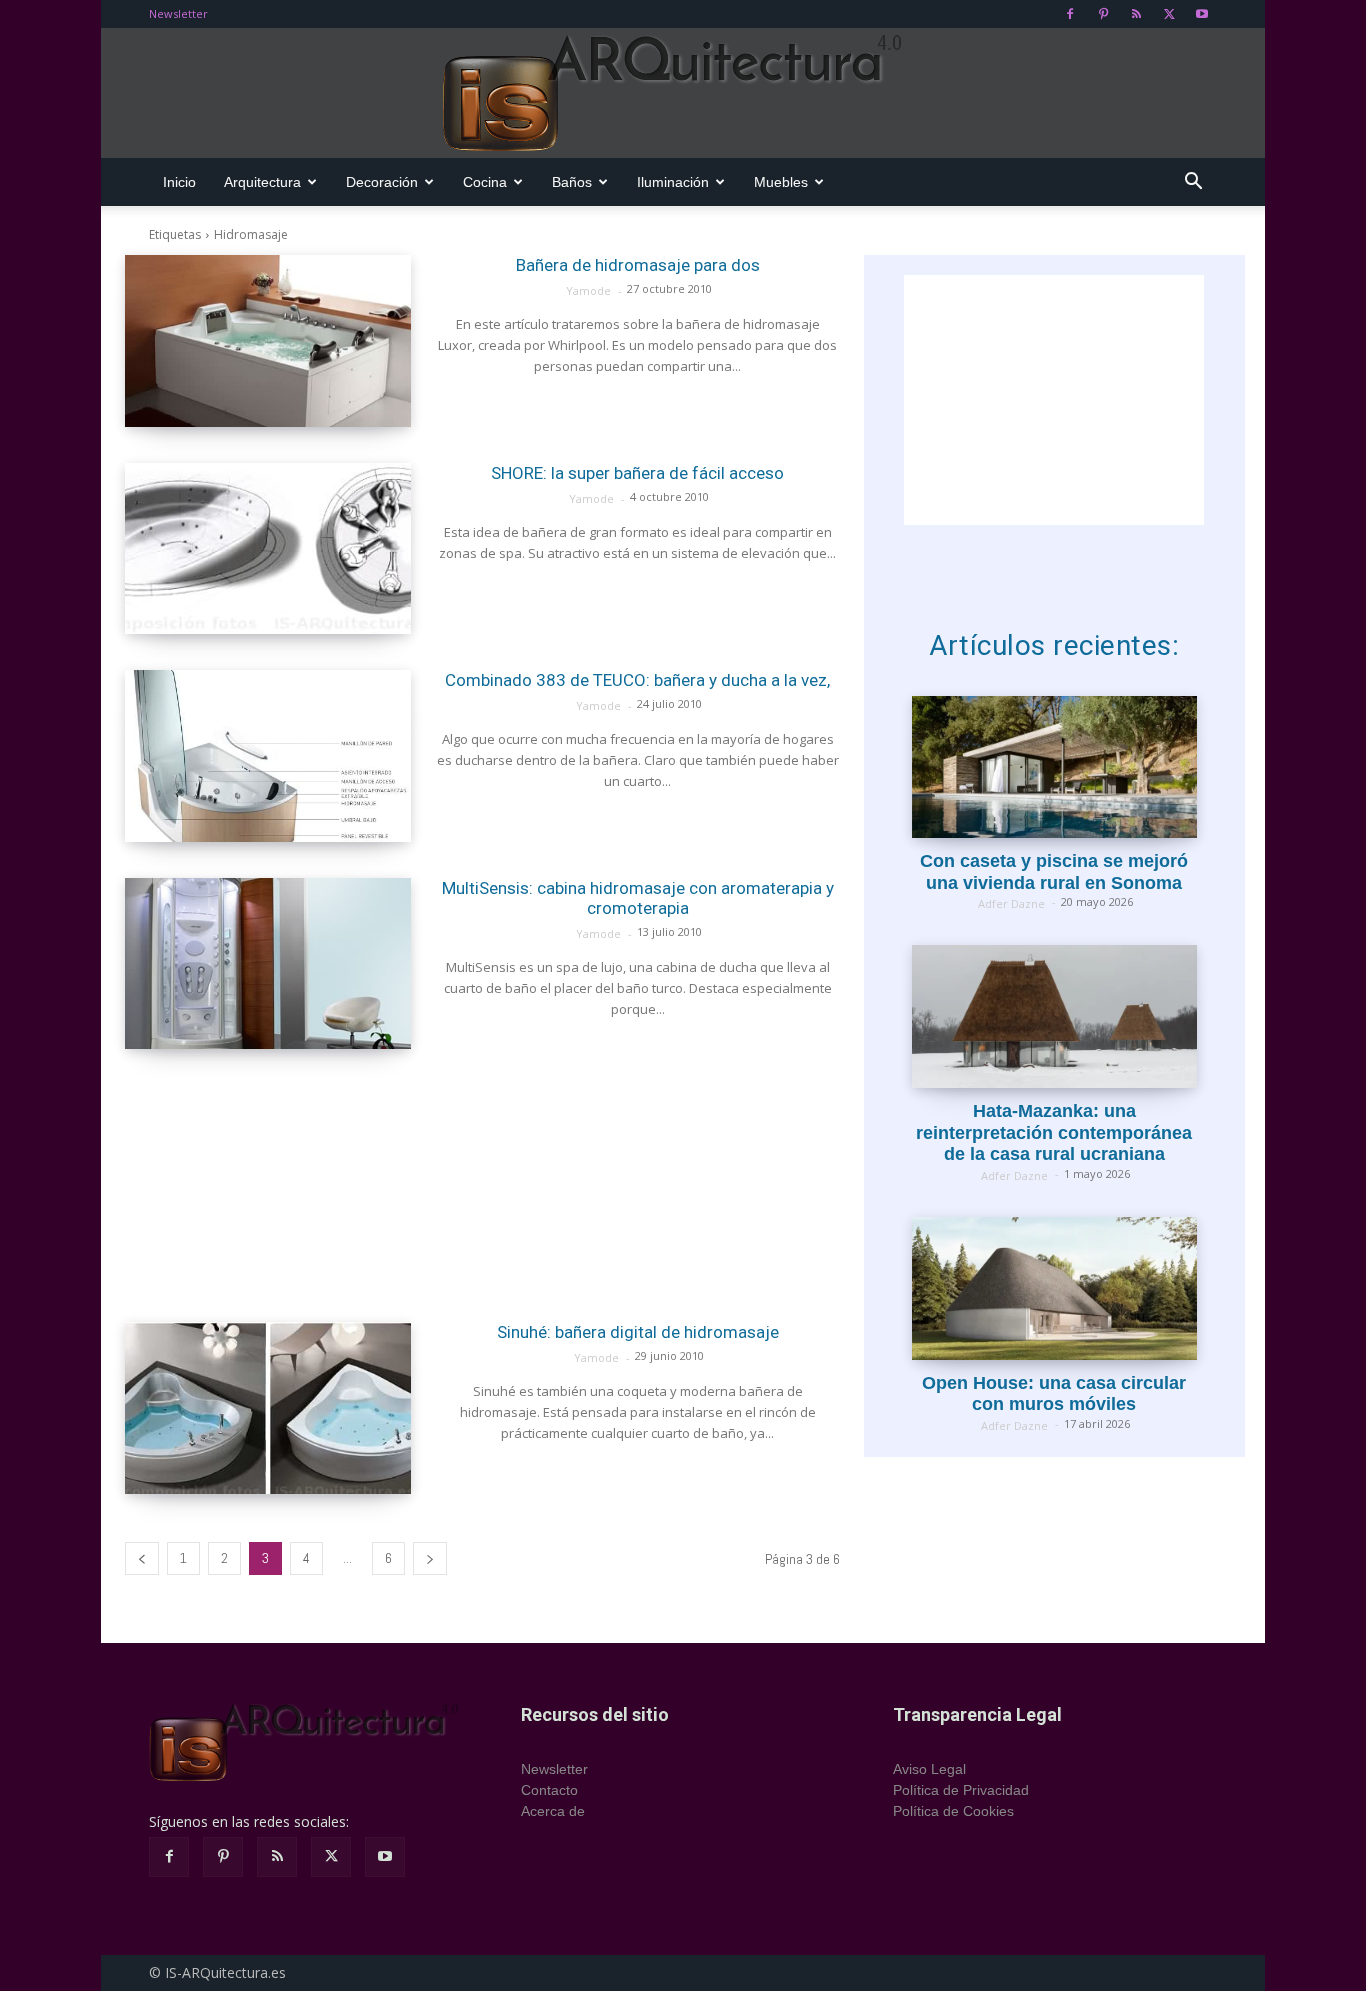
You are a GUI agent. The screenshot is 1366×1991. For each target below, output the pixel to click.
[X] (1169, 14)
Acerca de (553, 1811)
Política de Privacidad (961, 1790)
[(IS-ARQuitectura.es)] (683, 94)
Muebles (781, 182)
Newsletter (178, 13)
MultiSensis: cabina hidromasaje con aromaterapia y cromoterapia (638, 898)
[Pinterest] (1103, 14)
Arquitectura (262, 182)
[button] (1193, 183)
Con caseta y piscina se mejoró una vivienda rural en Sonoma (1054, 872)
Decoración (382, 182)
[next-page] (430, 1558)
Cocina (485, 182)
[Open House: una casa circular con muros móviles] (1054, 1288)
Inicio (179, 182)
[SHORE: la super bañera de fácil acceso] (268, 549)
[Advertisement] (482, 1185)
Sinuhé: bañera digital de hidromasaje (638, 1332)
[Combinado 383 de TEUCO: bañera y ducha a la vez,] (268, 756)
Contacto (549, 1790)
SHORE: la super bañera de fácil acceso (637, 473)
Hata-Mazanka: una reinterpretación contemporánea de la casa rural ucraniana (1054, 1132)
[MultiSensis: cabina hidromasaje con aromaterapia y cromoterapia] (268, 964)
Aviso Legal (929, 1769)
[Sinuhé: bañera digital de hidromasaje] (268, 1408)
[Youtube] (1202, 14)
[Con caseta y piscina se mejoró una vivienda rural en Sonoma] (1054, 767)
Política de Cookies (953, 1811)
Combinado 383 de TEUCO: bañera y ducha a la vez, (637, 680)
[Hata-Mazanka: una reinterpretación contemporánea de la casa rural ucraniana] (1054, 1016)
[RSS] (1136, 14)
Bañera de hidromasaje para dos (638, 265)
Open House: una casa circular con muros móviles (1054, 1394)
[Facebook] (1070, 14)
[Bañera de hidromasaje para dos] (268, 341)
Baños (572, 182)
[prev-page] (142, 1558)
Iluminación (673, 182)
